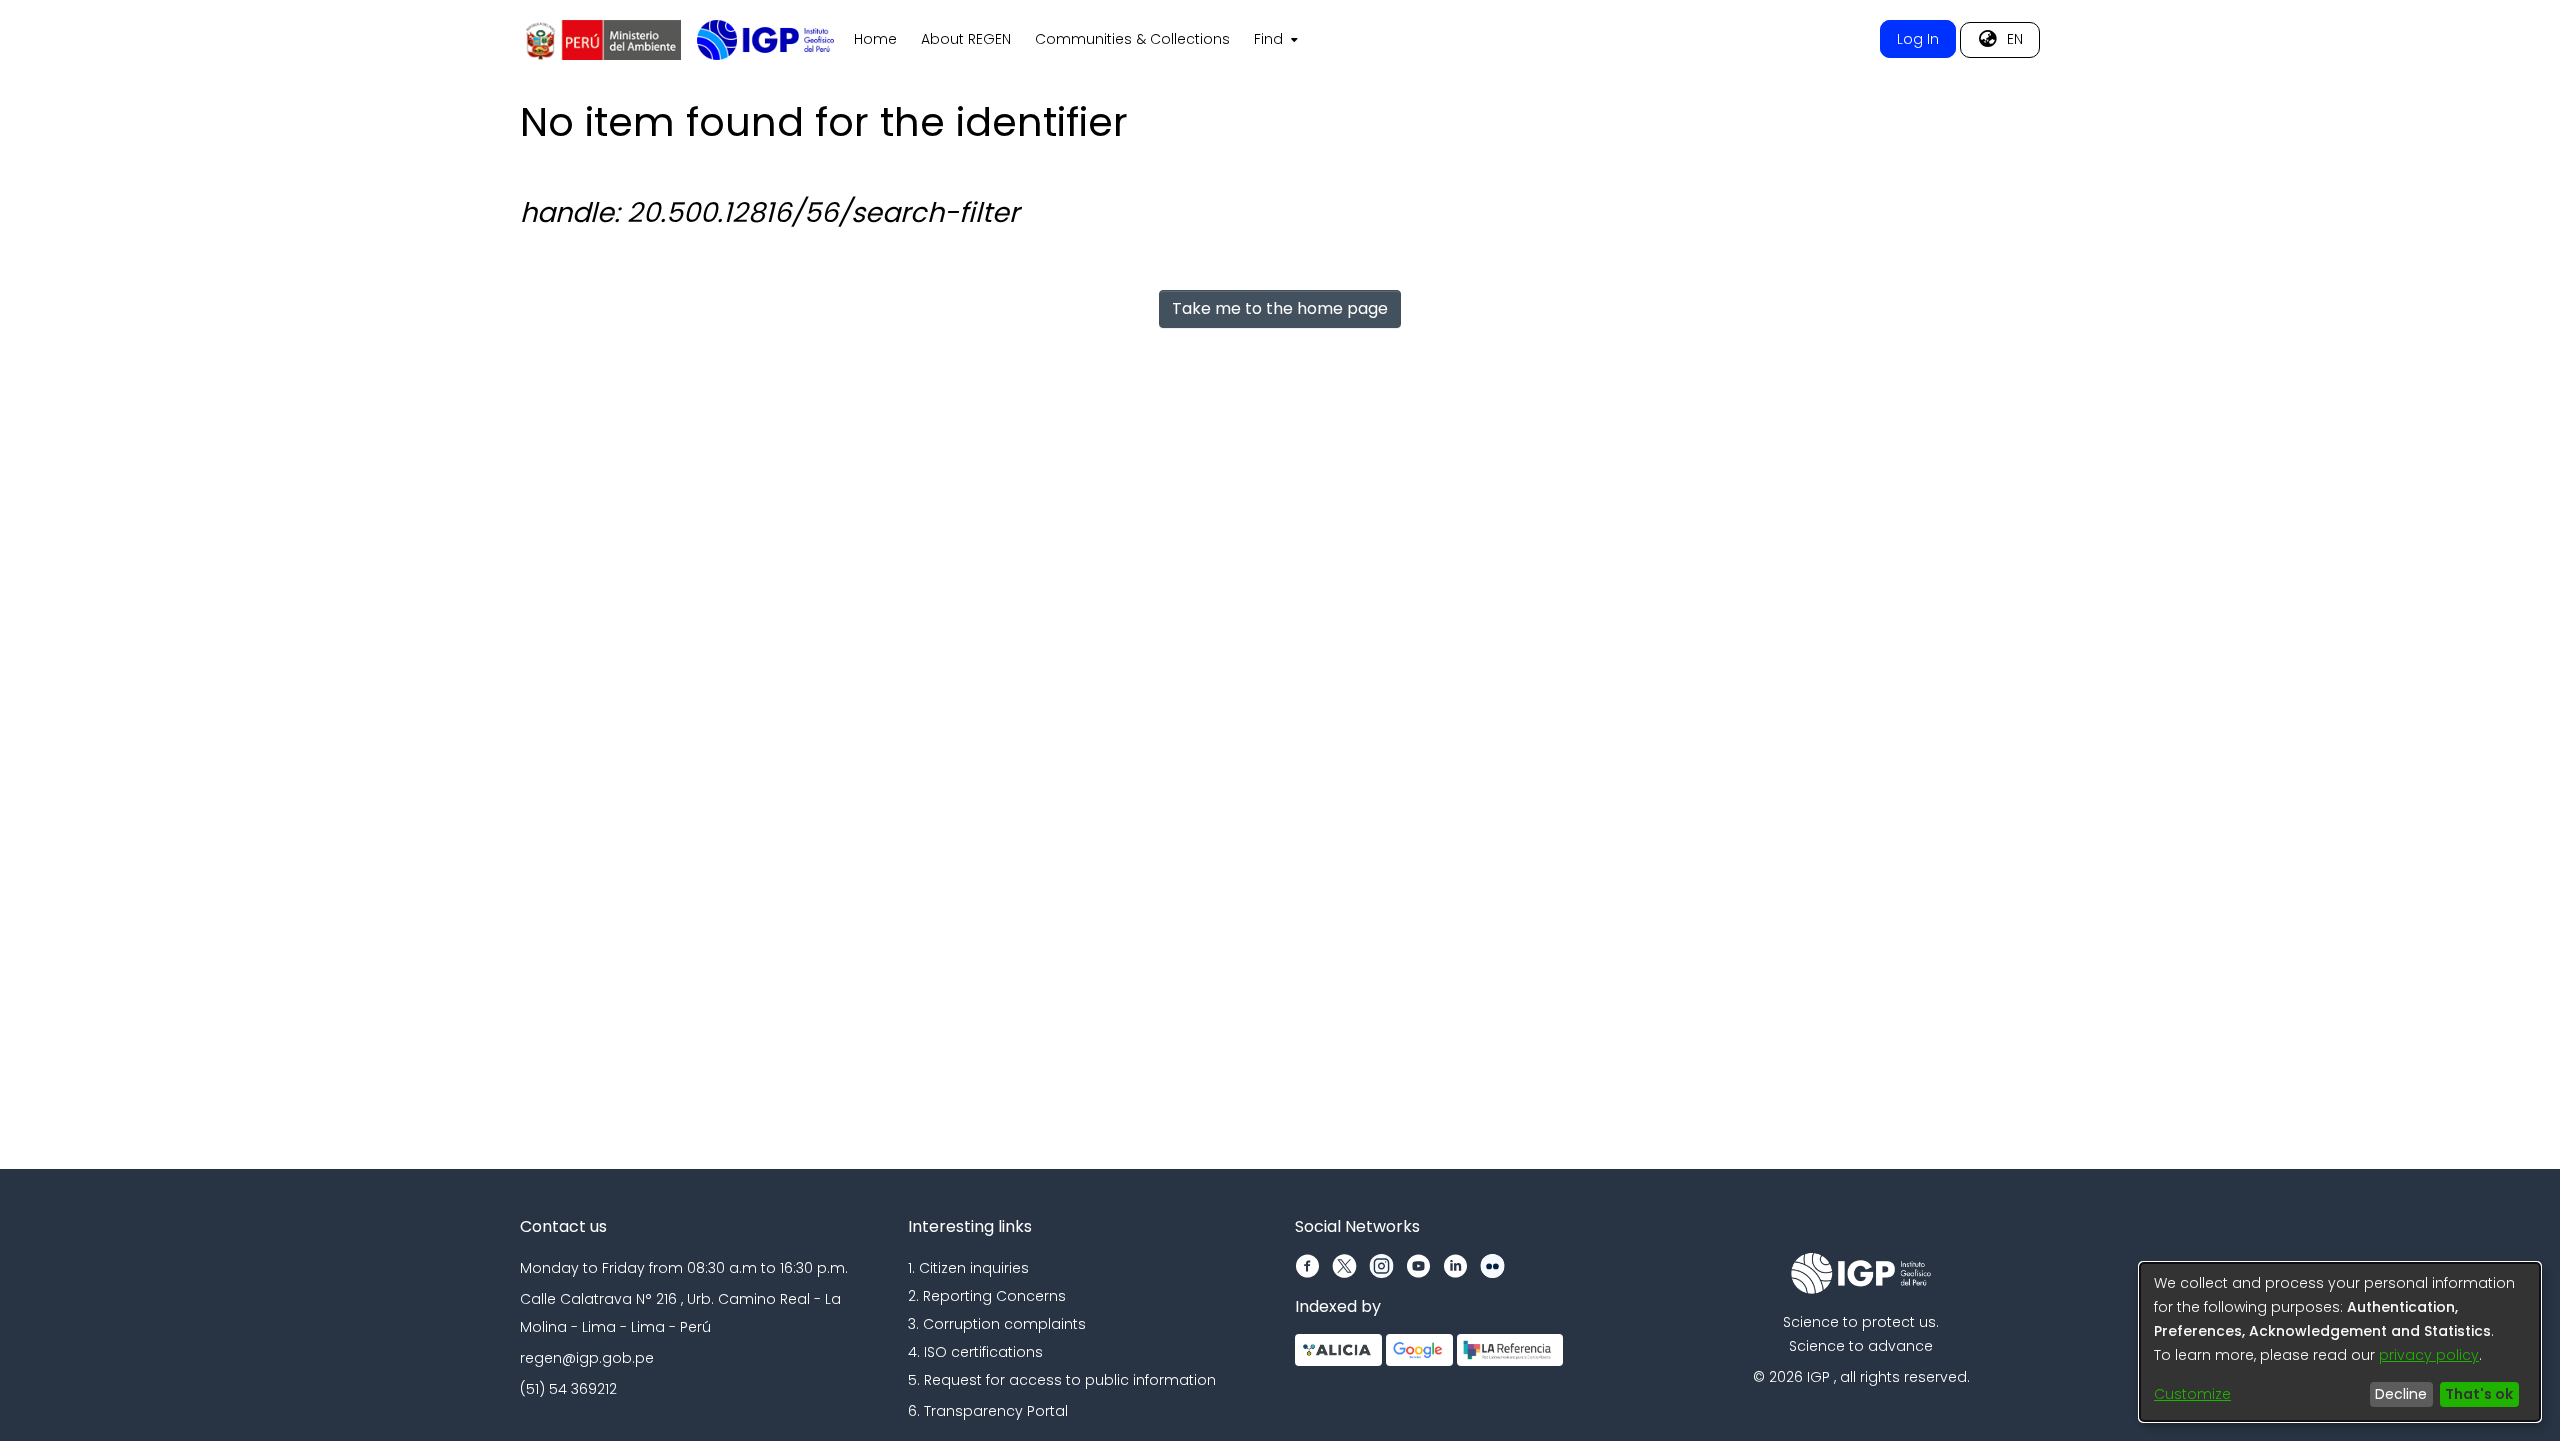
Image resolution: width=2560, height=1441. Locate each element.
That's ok (2479, 1394)
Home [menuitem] (875, 39)
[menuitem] (1274, 40)
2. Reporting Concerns (987, 1296)
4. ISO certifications (975, 1352)
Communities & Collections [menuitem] (1132, 39)
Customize (2192, 1394)
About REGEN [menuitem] (966, 39)
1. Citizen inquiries (968, 1268)
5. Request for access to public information (1062, 1380)
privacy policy (2429, 1355)
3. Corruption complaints (997, 1324)
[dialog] (2340, 1342)
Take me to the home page (1280, 308)
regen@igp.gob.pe (587, 1358)
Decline (2401, 1394)
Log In (1918, 39)
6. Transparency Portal (988, 1411)
